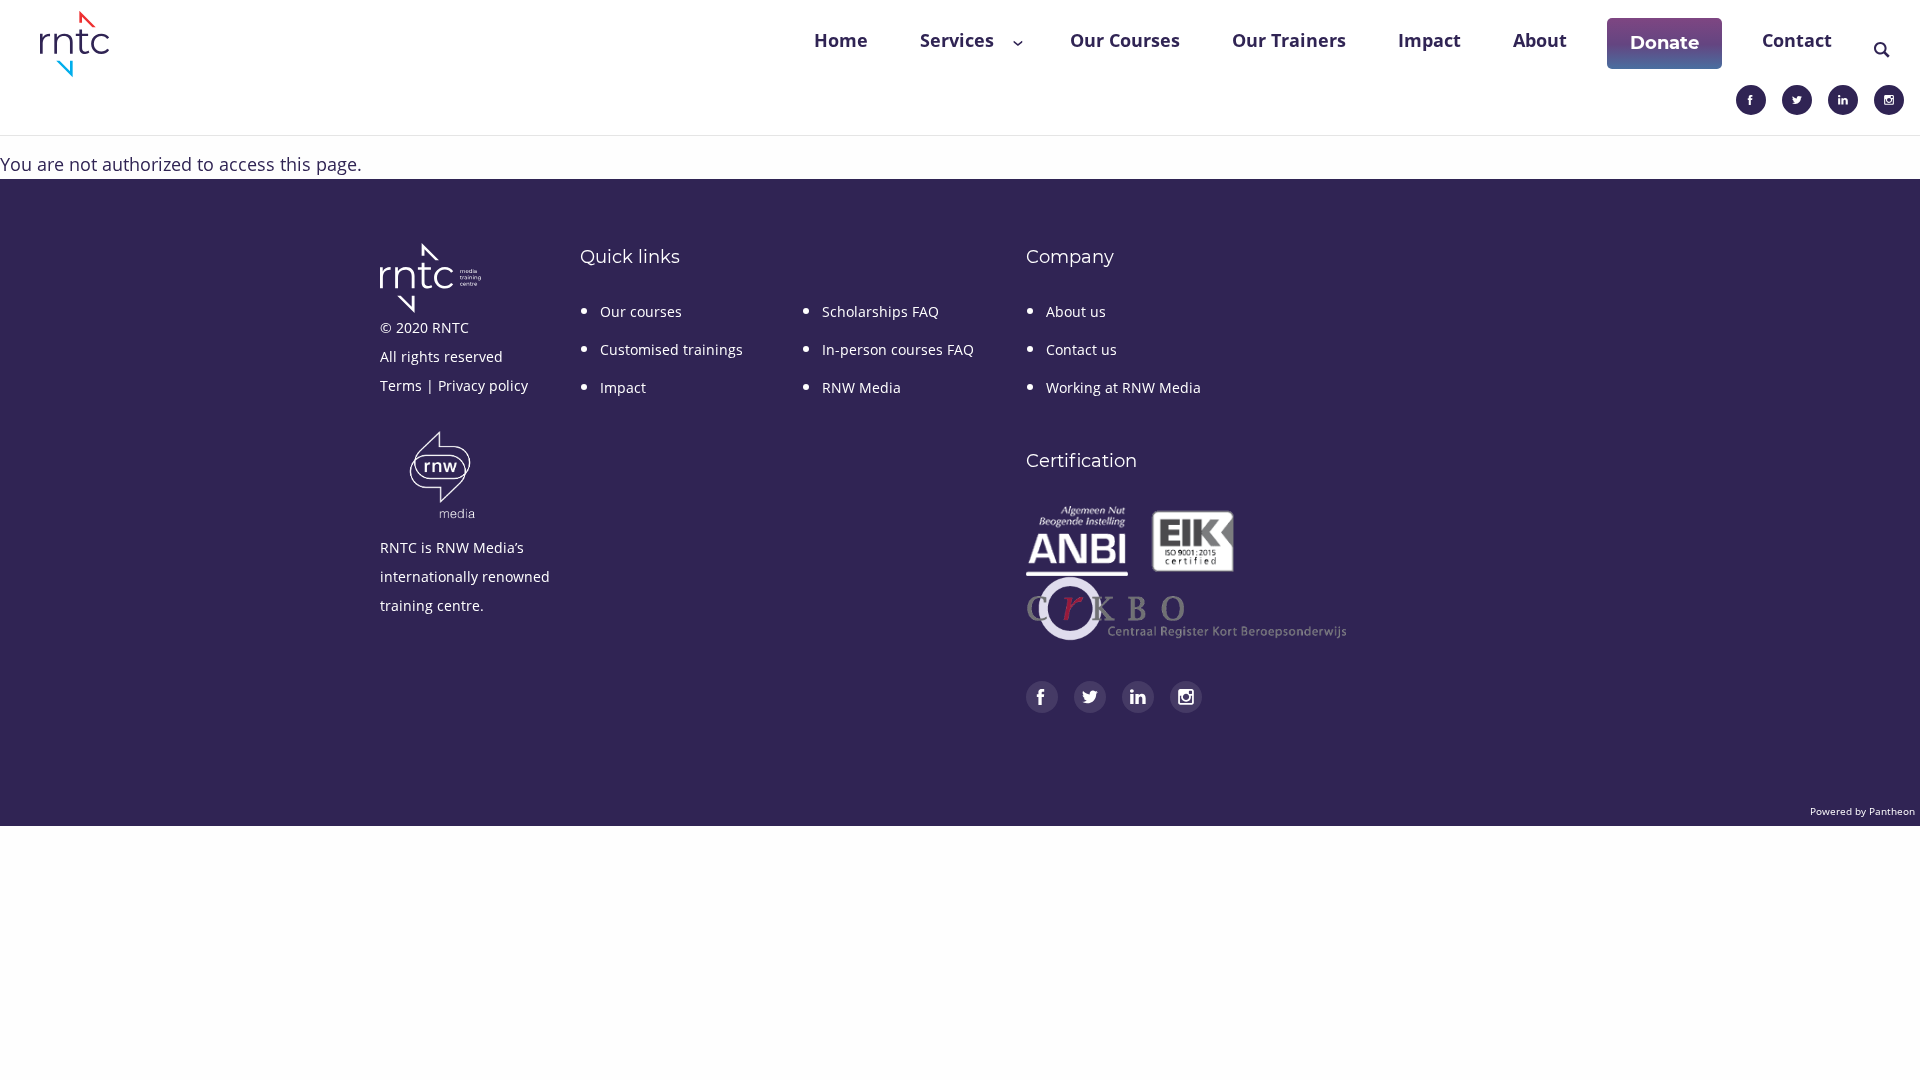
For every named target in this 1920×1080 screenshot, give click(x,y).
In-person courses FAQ (898, 349)
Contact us (1081, 349)
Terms (401, 385)
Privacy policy (483, 385)
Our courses (641, 311)
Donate (1664, 43)
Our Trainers (1289, 40)
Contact (1797, 40)
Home (841, 40)
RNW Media (861, 387)
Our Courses (1125, 40)
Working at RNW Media (1123, 387)
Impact (1429, 40)
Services (957, 40)
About (1540, 40)
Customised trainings (671, 349)
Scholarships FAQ (880, 311)
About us (1076, 311)
